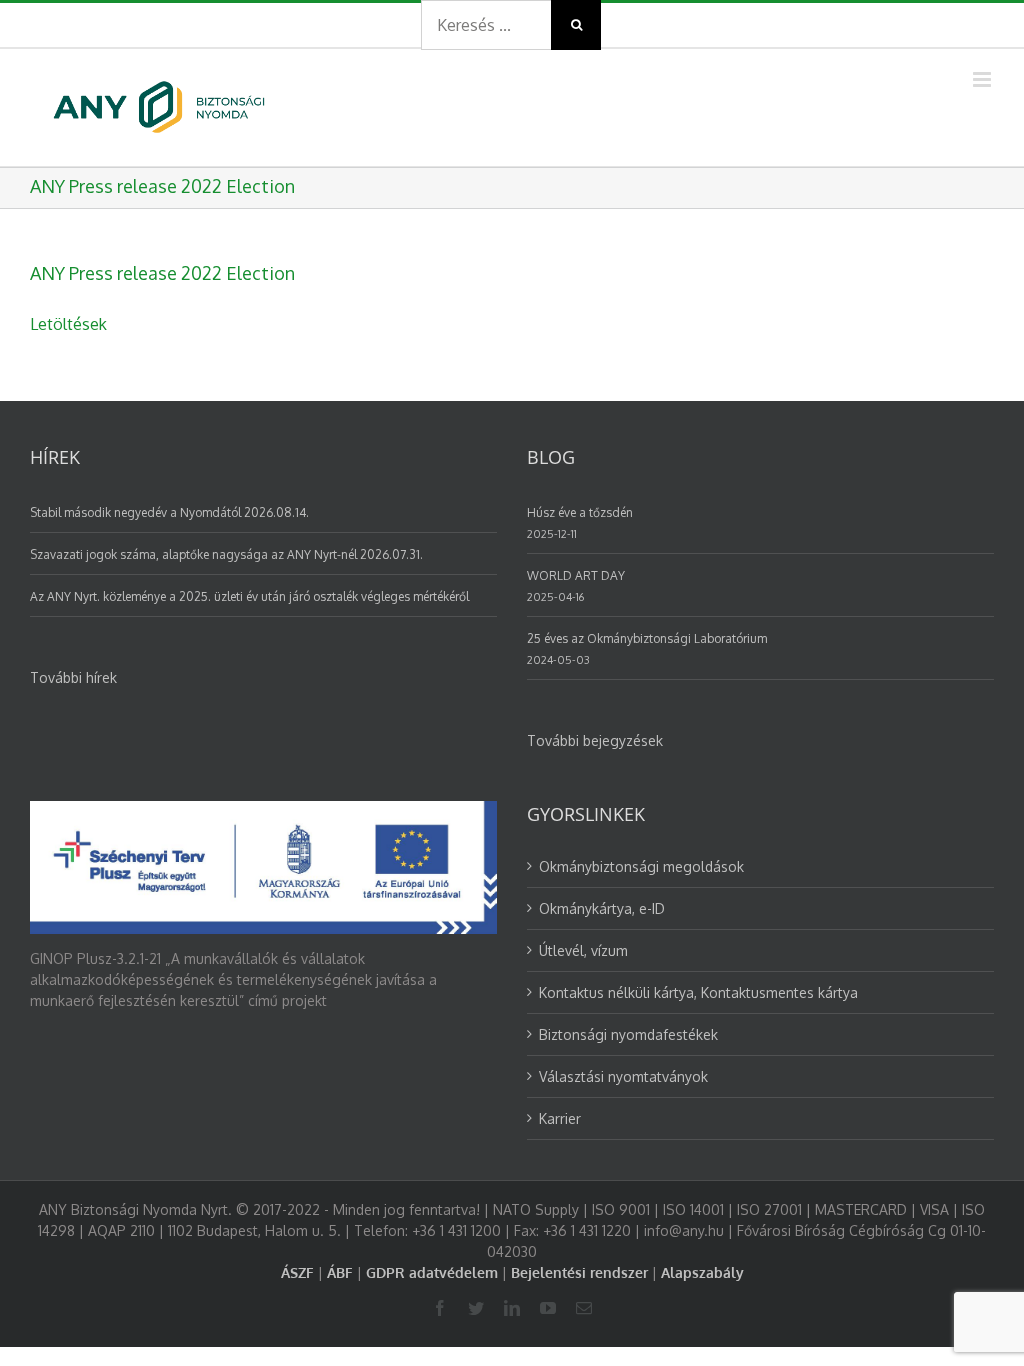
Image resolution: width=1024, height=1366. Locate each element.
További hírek (73, 677)
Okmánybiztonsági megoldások (641, 866)
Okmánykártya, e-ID (602, 908)
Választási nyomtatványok (623, 1076)
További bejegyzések (595, 740)
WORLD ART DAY (576, 575)
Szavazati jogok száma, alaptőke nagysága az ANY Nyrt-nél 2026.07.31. (226, 554)
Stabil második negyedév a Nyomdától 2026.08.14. (169, 512)
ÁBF (340, 1272)
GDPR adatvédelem (432, 1272)
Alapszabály (702, 1272)
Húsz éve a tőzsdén (580, 512)
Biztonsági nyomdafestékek (628, 1034)
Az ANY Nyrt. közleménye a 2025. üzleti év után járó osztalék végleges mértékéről (249, 596)
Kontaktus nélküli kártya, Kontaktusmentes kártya (698, 992)
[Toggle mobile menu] (983, 79)
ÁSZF (297, 1272)
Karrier (560, 1118)
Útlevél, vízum (583, 950)
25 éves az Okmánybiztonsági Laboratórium (647, 638)
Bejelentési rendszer (579, 1272)
